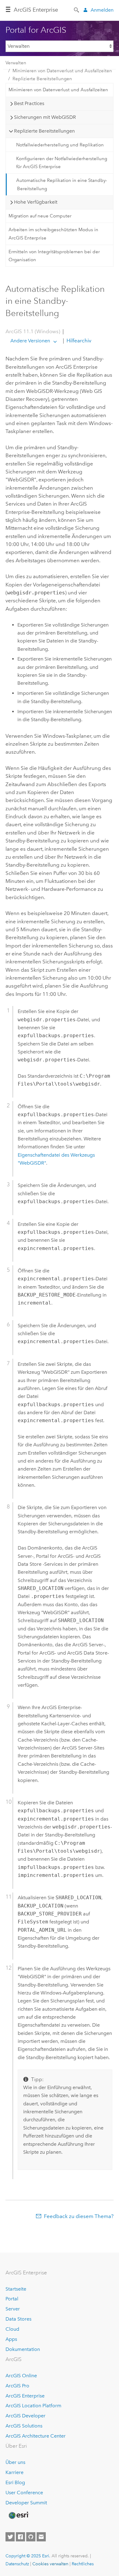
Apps (11, 2339)
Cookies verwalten (50, 2564)
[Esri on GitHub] (31, 2537)
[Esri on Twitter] (10, 2537)
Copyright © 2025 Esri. (28, 2556)
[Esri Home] (18, 2515)
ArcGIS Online (21, 2376)
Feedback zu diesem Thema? (79, 2216)
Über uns (15, 2462)
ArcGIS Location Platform (33, 2406)
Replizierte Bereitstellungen (42, 79)
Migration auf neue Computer (40, 216)
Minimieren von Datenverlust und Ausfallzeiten (62, 71)
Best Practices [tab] (29, 103)
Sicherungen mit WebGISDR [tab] (45, 117)
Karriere (14, 2472)
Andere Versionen (30, 341)
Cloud (12, 2329)
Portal (12, 2299)
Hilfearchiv (78, 341)
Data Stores (18, 2319)
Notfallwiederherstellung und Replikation (60, 145)
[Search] (77, 9)
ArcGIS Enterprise (36, 10)
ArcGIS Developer (25, 2416)
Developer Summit (26, 2503)
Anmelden (102, 10)
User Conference (24, 2493)
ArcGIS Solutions (24, 2426)
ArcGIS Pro (17, 2386)
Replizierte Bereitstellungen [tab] (44, 131)
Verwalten (16, 63)
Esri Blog (15, 2482)
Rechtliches (83, 2564)
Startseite (16, 2289)
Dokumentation (23, 2349)
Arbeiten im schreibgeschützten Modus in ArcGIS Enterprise (53, 234)
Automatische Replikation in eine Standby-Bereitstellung (62, 184)
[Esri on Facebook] (20, 2537)
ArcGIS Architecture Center (36, 2436)
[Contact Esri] (41, 2537)
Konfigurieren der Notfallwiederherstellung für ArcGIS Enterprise (62, 163)
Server (13, 2309)
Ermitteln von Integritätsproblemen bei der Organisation (54, 256)
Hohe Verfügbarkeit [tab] (36, 202)
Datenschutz (17, 2564)
